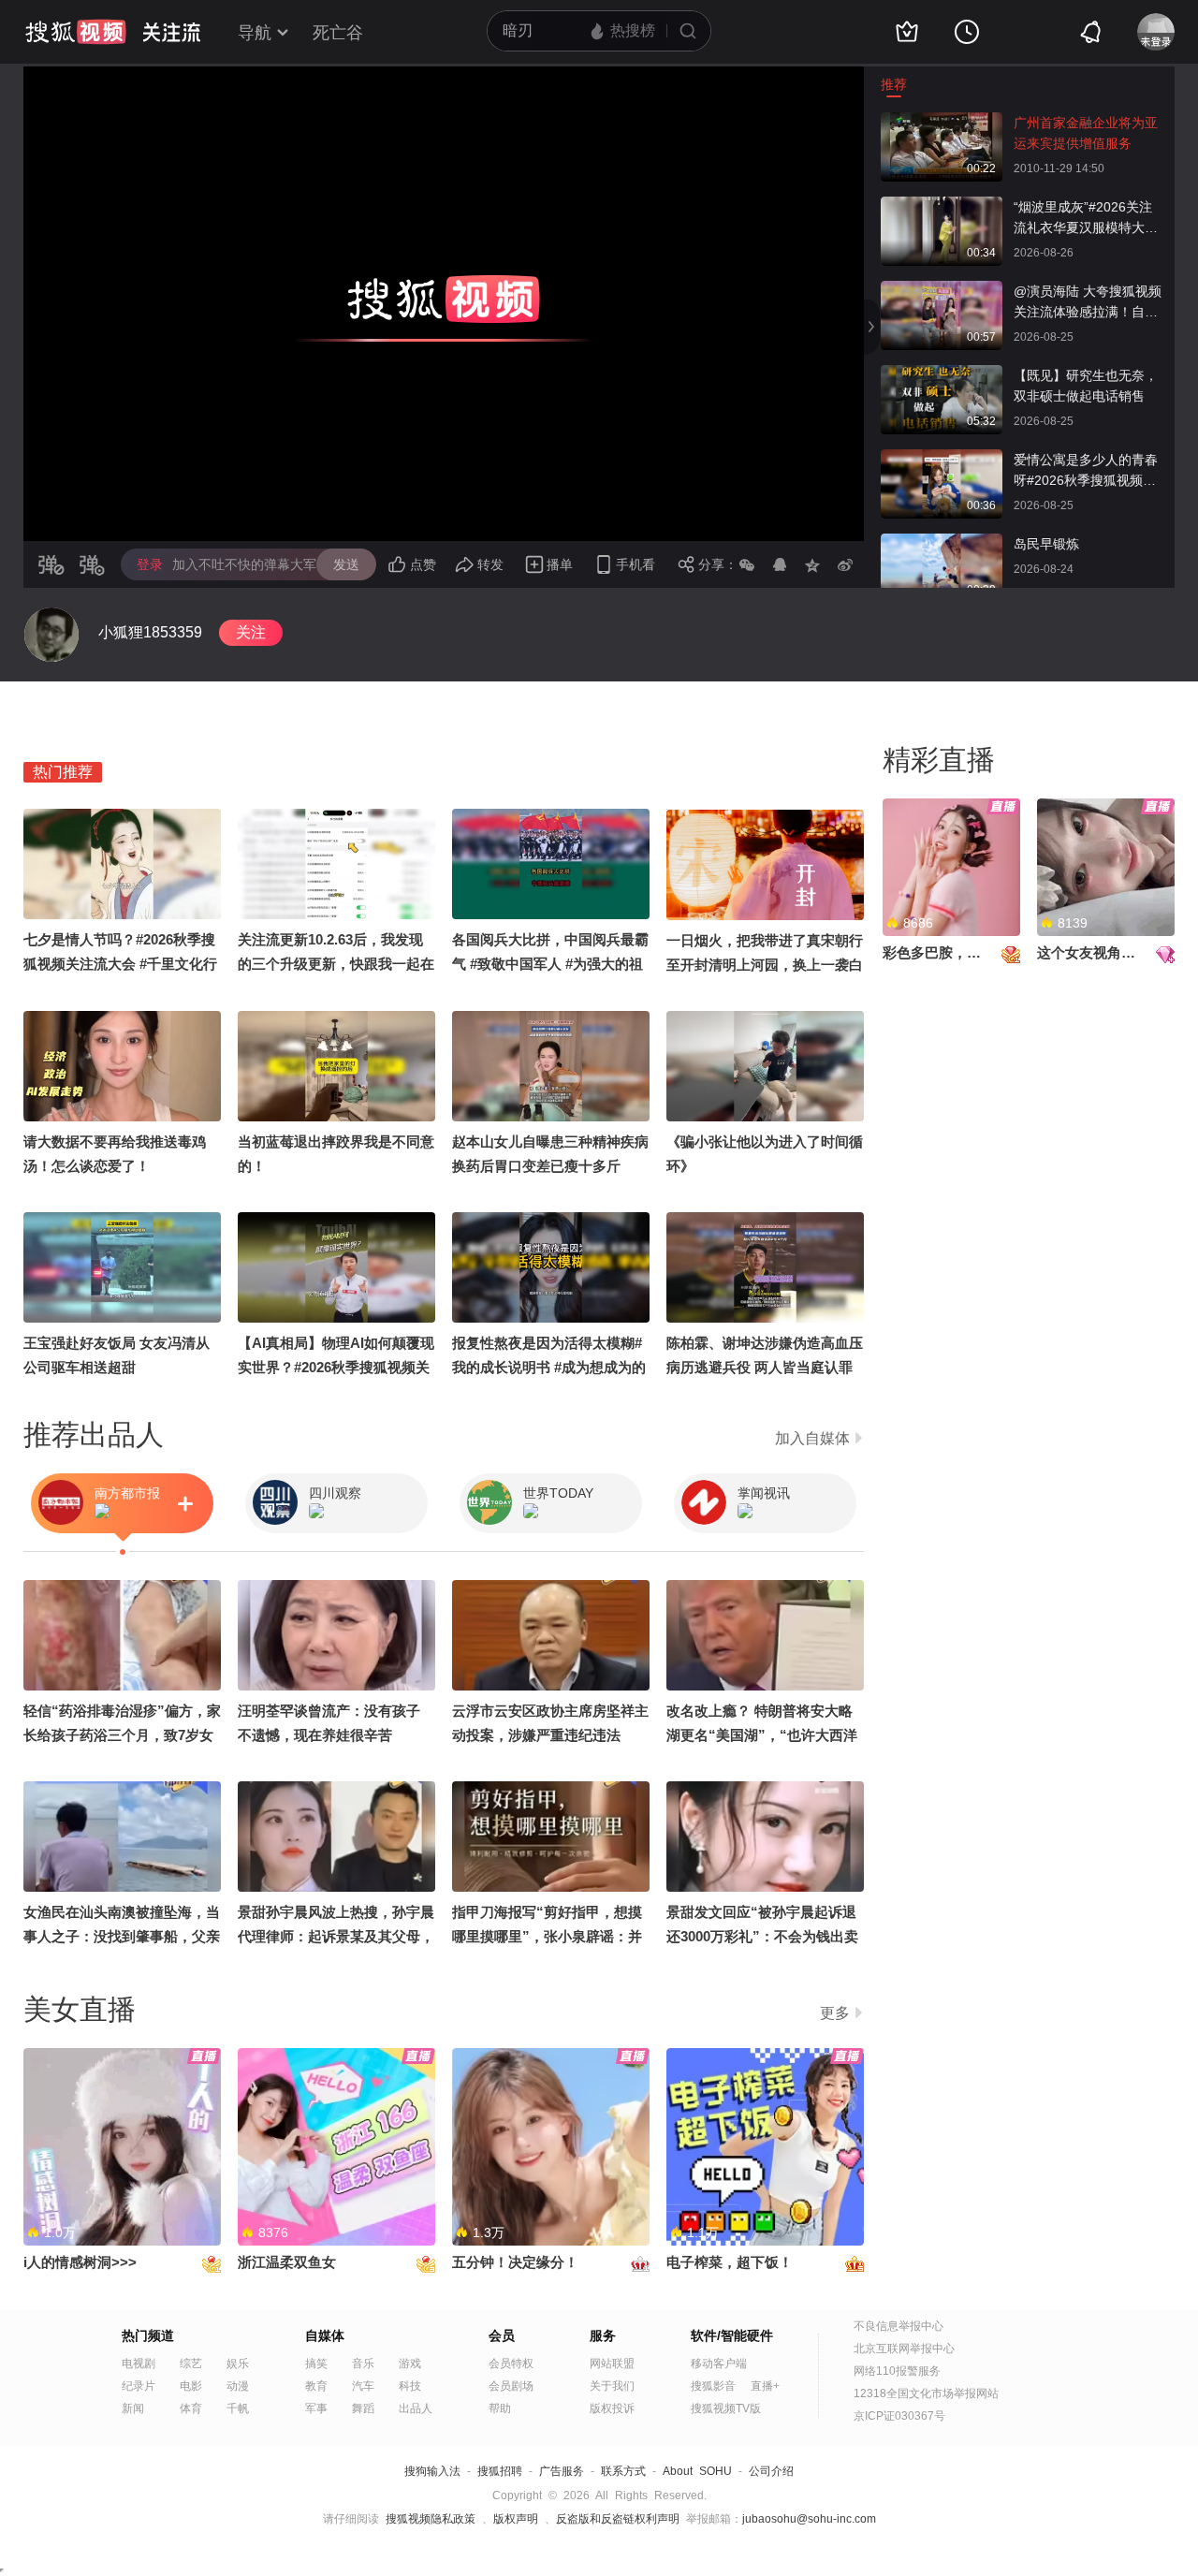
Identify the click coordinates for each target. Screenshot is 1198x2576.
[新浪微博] (845, 564)
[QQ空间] (812, 564)
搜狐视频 (76, 32)
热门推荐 (63, 772)
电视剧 (139, 2364)
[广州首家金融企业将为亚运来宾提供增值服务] (942, 122)
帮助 (500, 2408)
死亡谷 (338, 33)
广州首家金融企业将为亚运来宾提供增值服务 (1086, 133)
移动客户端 (719, 2364)
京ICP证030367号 (899, 2416)
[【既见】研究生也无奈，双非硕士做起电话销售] (942, 374)
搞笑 (316, 2364)
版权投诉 (612, 2408)
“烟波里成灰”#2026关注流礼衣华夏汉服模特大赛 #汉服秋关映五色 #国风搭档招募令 (1088, 219)
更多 (835, 2013)
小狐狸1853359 (150, 632)
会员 (502, 2335)
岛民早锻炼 (1046, 544)
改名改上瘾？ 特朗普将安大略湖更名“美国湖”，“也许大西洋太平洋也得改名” (762, 1735)
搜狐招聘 (500, 2471)
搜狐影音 (713, 2386)
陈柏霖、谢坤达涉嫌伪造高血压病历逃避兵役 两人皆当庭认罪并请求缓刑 (765, 1367)
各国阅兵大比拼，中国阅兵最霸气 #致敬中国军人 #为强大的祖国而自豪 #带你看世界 (550, 964)
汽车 (363, 2386)
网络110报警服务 (897, 2371)
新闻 (133, 2408)
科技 (410, 2386)
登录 (150, 564)
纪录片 (139, 2386)
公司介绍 (771, 2471)
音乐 (363, 2364)
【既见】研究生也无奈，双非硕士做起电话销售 (1086, 386)
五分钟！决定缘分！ (515, 2262)
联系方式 (623, 2471)
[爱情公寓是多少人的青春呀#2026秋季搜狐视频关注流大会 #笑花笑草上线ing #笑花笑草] (942, 459)
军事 (316, 2408)
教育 (316, 2386)
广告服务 (562, 2471)
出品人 (416, 2408)
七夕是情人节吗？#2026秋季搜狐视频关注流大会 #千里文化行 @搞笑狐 (120, 964)
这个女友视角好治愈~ (1104, 952)
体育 (191, 2408)
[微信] (747, 564)
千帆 (238, 2408)
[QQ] (780, 564)
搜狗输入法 (432, 2471)
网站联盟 (612, 2364)
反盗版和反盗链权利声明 (618, 2519)
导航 (255, 33)
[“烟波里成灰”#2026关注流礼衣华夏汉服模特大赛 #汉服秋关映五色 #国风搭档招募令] (942, 206)
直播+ (765, 2386)
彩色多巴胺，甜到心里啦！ (967, 952)
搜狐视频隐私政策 (431, 2519)
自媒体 (325, 2335)
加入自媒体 (812, 1438)
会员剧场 (511, 2386)
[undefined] (51, 635)
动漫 (238, 2386)
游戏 (410, 2364)
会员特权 (511, 2364)
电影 (191, 2386)
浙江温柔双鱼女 (287, 2262)
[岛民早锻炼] (942, 543)
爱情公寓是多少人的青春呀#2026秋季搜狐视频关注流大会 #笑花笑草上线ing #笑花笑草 (1086, 471)
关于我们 (612, 2386)
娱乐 (238, 2364)
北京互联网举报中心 (904, 2349)
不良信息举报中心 (898, 2326)
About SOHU (697, 2471)
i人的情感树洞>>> (80, 2262)
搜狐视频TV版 (726, 2408)
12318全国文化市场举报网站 (926, 2393)
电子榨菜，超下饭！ (730, 2262)
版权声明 (516, 2519)
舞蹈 (363, 2408)
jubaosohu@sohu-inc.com (809, 2519)
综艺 (191, 2364)
